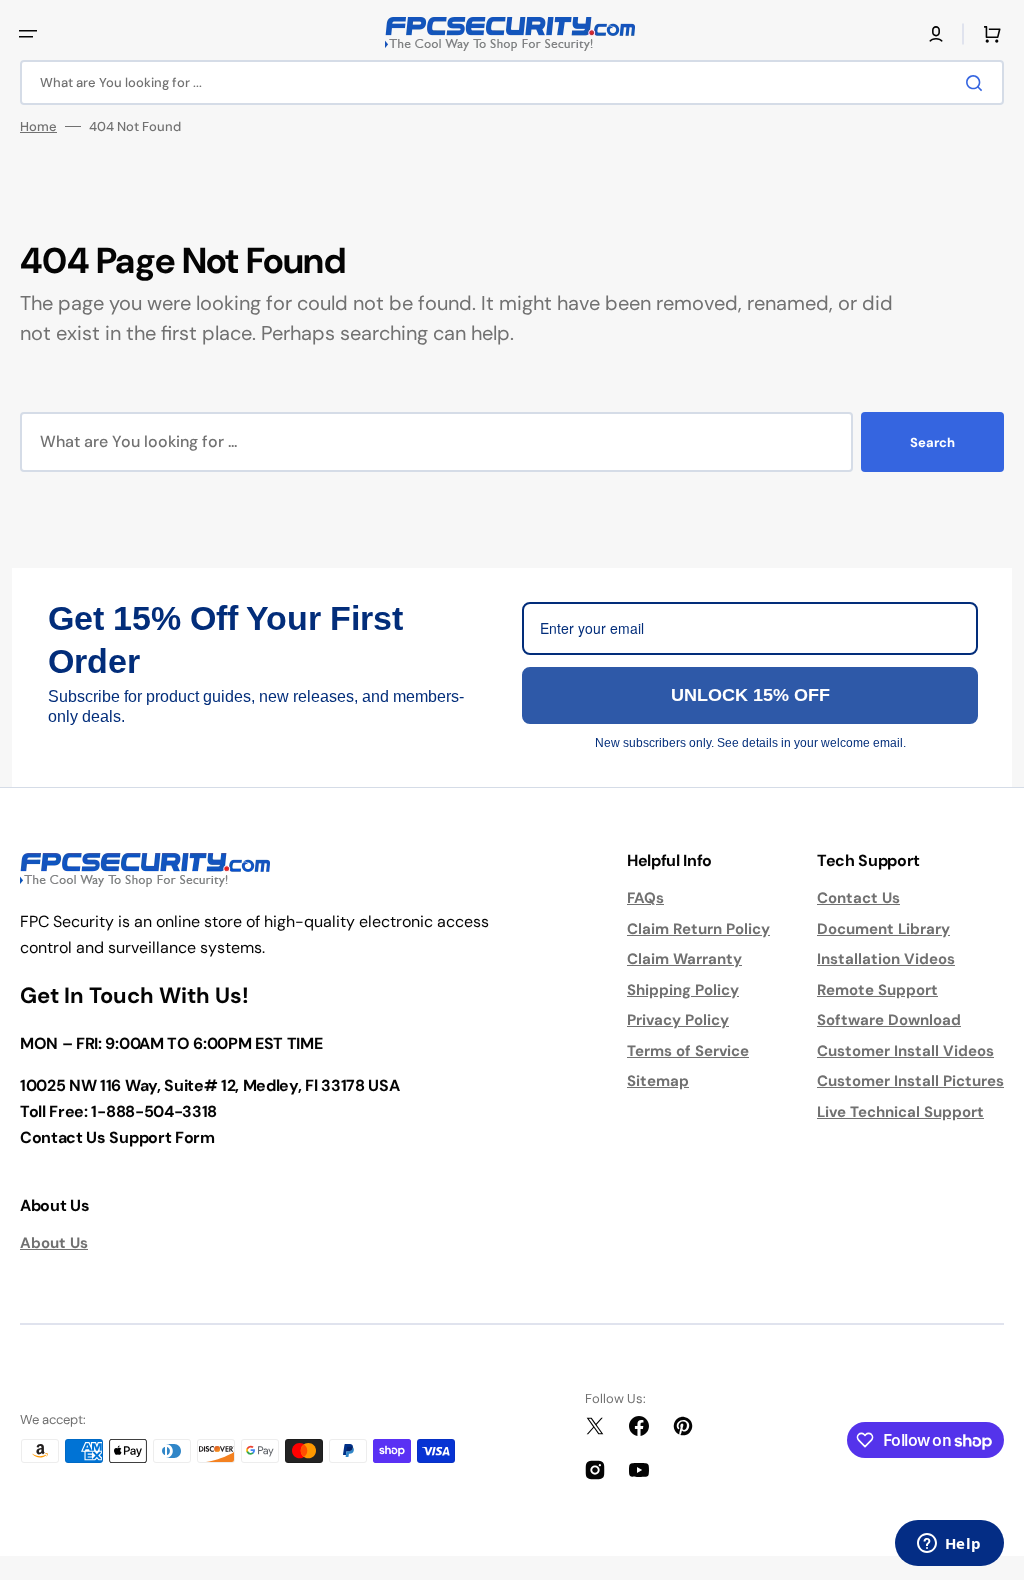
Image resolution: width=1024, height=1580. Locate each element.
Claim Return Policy (698, 929)
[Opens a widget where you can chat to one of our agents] (949, 1545)
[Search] (978, 83)
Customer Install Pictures (910, 1081)
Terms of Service (688, 1051)
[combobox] (512, 82)
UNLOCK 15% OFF (750, 695)
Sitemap (658, 1081)
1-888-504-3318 (154, 1111)
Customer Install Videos (905, 1051)
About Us (54, 1243)
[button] (28, 34)
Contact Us (858, 898)
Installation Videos (886, 959)
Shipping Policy (683, 990)
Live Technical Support (900, 1112)
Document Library (883, 929)
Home (38, 126)
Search (932, 442)
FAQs (645, 898)
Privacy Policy (678, 1020)
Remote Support (877, 990)
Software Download (889, 1020)
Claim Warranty (684, 959)
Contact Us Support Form (117, 1137)
